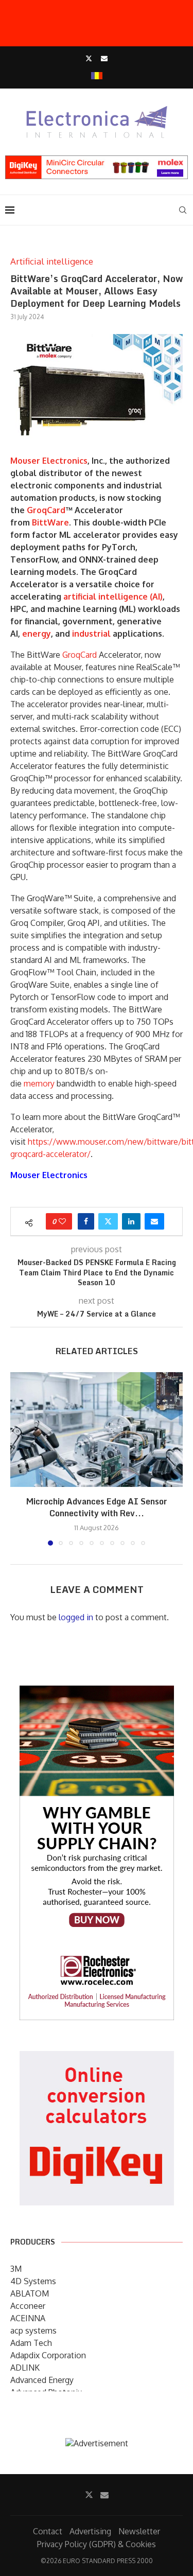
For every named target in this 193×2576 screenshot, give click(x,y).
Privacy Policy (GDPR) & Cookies (97, 2544)
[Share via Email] (154, 1221)
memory (39, 1083)
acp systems (33, 2330)
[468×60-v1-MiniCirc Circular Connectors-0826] (97, 161)
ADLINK (25, 2368)
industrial (91, 634)
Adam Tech (31, 2343)
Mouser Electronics (49, 461)
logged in (76, 1617)
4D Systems (33, 2281)
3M (16, 2269)
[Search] (183, 210)
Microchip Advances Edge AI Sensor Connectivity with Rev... (97, 1507)
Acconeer (28, 2306)
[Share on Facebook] (86, 1221)
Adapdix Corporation (48, 2355)
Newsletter (139, 2531)
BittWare (50, 522)
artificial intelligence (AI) (113, 597)
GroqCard (46, 510)
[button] (19, 1459)
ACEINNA (28, 2318)
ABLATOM (30, 2293)
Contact (48, 2531)
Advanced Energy (42, 2380)
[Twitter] (89, 58)
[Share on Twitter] (108, 1221)
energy (37, 634)
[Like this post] (62, 1221)
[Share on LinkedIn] (131, 1221)
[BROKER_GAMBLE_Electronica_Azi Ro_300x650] (97, 1693)
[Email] (104, 58)
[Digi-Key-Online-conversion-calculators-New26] (97, 2058)
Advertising (90, 2531)
